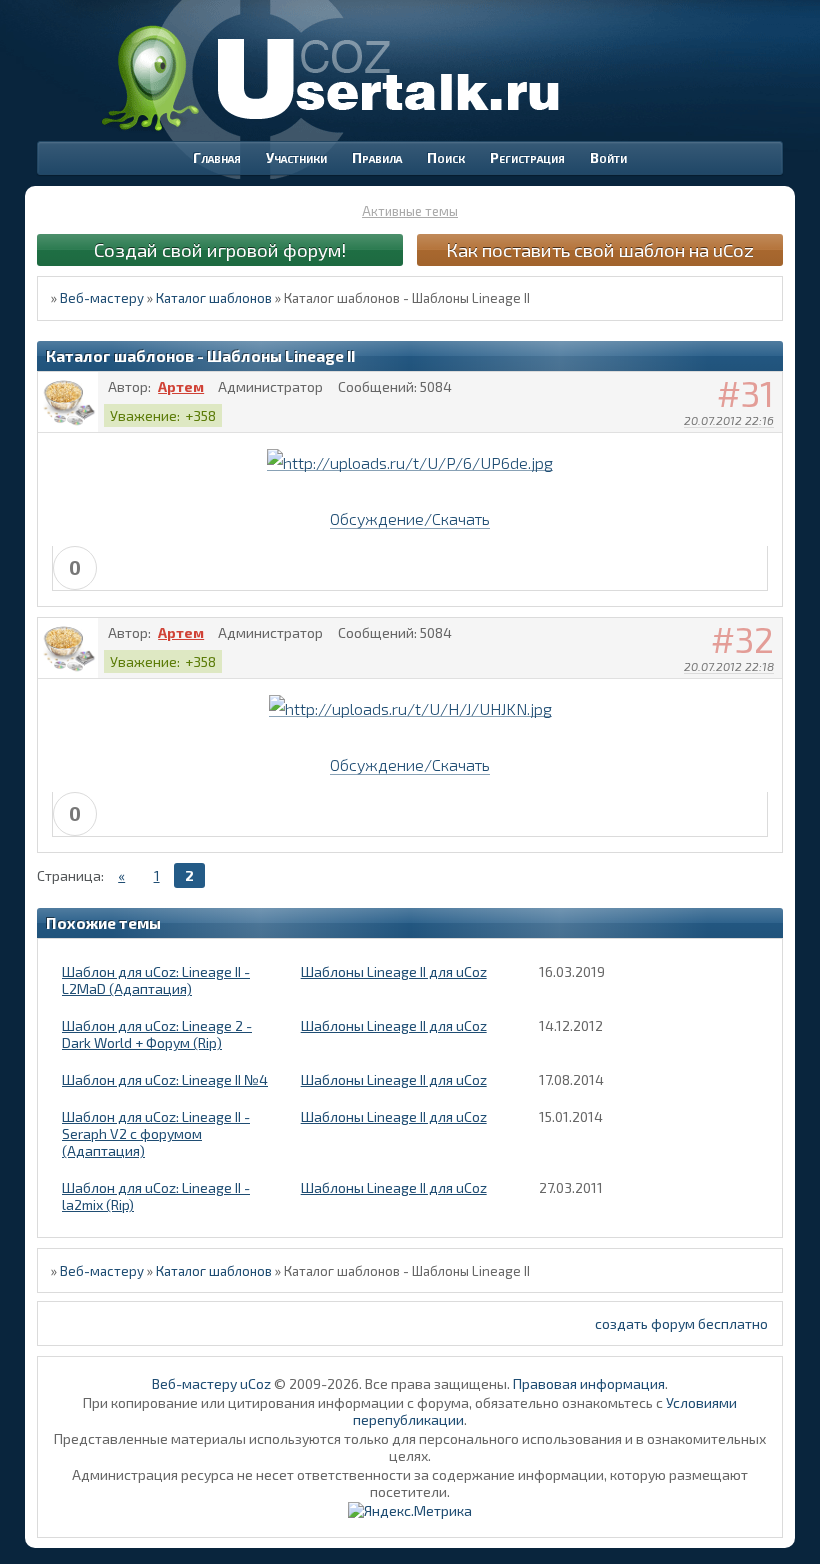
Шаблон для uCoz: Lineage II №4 (165, 1079)
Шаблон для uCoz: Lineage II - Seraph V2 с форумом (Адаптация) (156, 1133)
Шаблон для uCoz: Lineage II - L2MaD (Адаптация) (156, 980)
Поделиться (768, 446)
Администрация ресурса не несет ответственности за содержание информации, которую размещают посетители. (410, 1483)
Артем (181, 386)
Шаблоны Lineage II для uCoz (394, 971)
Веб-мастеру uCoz (211, 1383)
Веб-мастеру (102, 298)
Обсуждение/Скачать (410, 518)
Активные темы (410, 211)
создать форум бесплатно (681, 1323)
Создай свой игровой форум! (220, 249)
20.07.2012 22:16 (729, 420)
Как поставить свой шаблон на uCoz (600, 249)
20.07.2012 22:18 (729, 666)
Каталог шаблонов (214, 298)
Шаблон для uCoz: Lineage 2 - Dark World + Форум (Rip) (157, 1034)
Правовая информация (589, 1383)
